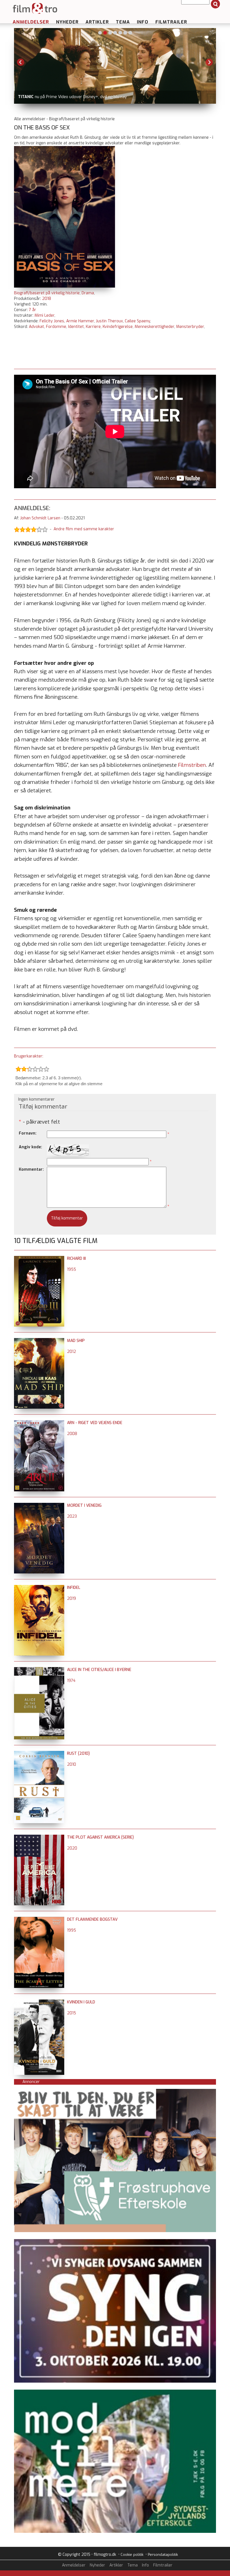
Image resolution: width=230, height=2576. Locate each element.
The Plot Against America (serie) (100, 1837)
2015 (72, 2013)
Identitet (76, 327)
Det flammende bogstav (92, 1919)
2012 (72, 1352)
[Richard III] (39, 1259)
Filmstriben (192, 765)
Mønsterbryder (190, 327)
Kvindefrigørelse (118, 327)
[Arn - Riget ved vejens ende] (39, 1423)
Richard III (76, 1259)
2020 (72, 1848)
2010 (72, 1764)
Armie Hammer (80, 321)
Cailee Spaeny (137, 321)
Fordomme (56, 327)
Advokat (36, 327)
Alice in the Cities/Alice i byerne (99, 1670)
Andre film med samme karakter (84, 529)
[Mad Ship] (39, 1341)
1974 (71, 1681)
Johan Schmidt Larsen (40, 518)
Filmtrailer (171, 22)
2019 (72, 1599)
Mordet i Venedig (84, 1505)
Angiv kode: (30, 1147)
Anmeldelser (31, 22)
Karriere (93, 327)
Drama (88, 293)
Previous (21, 62)
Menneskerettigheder (154, 327)
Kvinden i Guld (81, 2002)
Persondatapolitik (163, 2555)
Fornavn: (28, 1133)
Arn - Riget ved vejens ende (95, 1423)
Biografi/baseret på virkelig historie (47, 293)
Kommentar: (31, 1169)
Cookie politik (132, 2555)
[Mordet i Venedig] (39, 1505)
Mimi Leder (44, 315)
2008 (72, 1434)
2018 (47, 299)
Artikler (97, 22)
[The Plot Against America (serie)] (39, 1837)
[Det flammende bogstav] (39, 1919)
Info (143, 22)
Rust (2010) (78, 1754)
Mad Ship (76, 1341)
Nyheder (67, 22)
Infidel (74, 1588)
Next (209, 62)
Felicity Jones (52, 321)
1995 (72, 1930)
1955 (72, 1270)
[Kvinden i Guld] (39, 2002)
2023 (72, 1516)
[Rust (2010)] (39, 1754)
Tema (123, 22)
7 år (33, 310)
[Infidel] (39, 1588)
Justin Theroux (109, 321)
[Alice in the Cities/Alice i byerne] (39, 1670)
